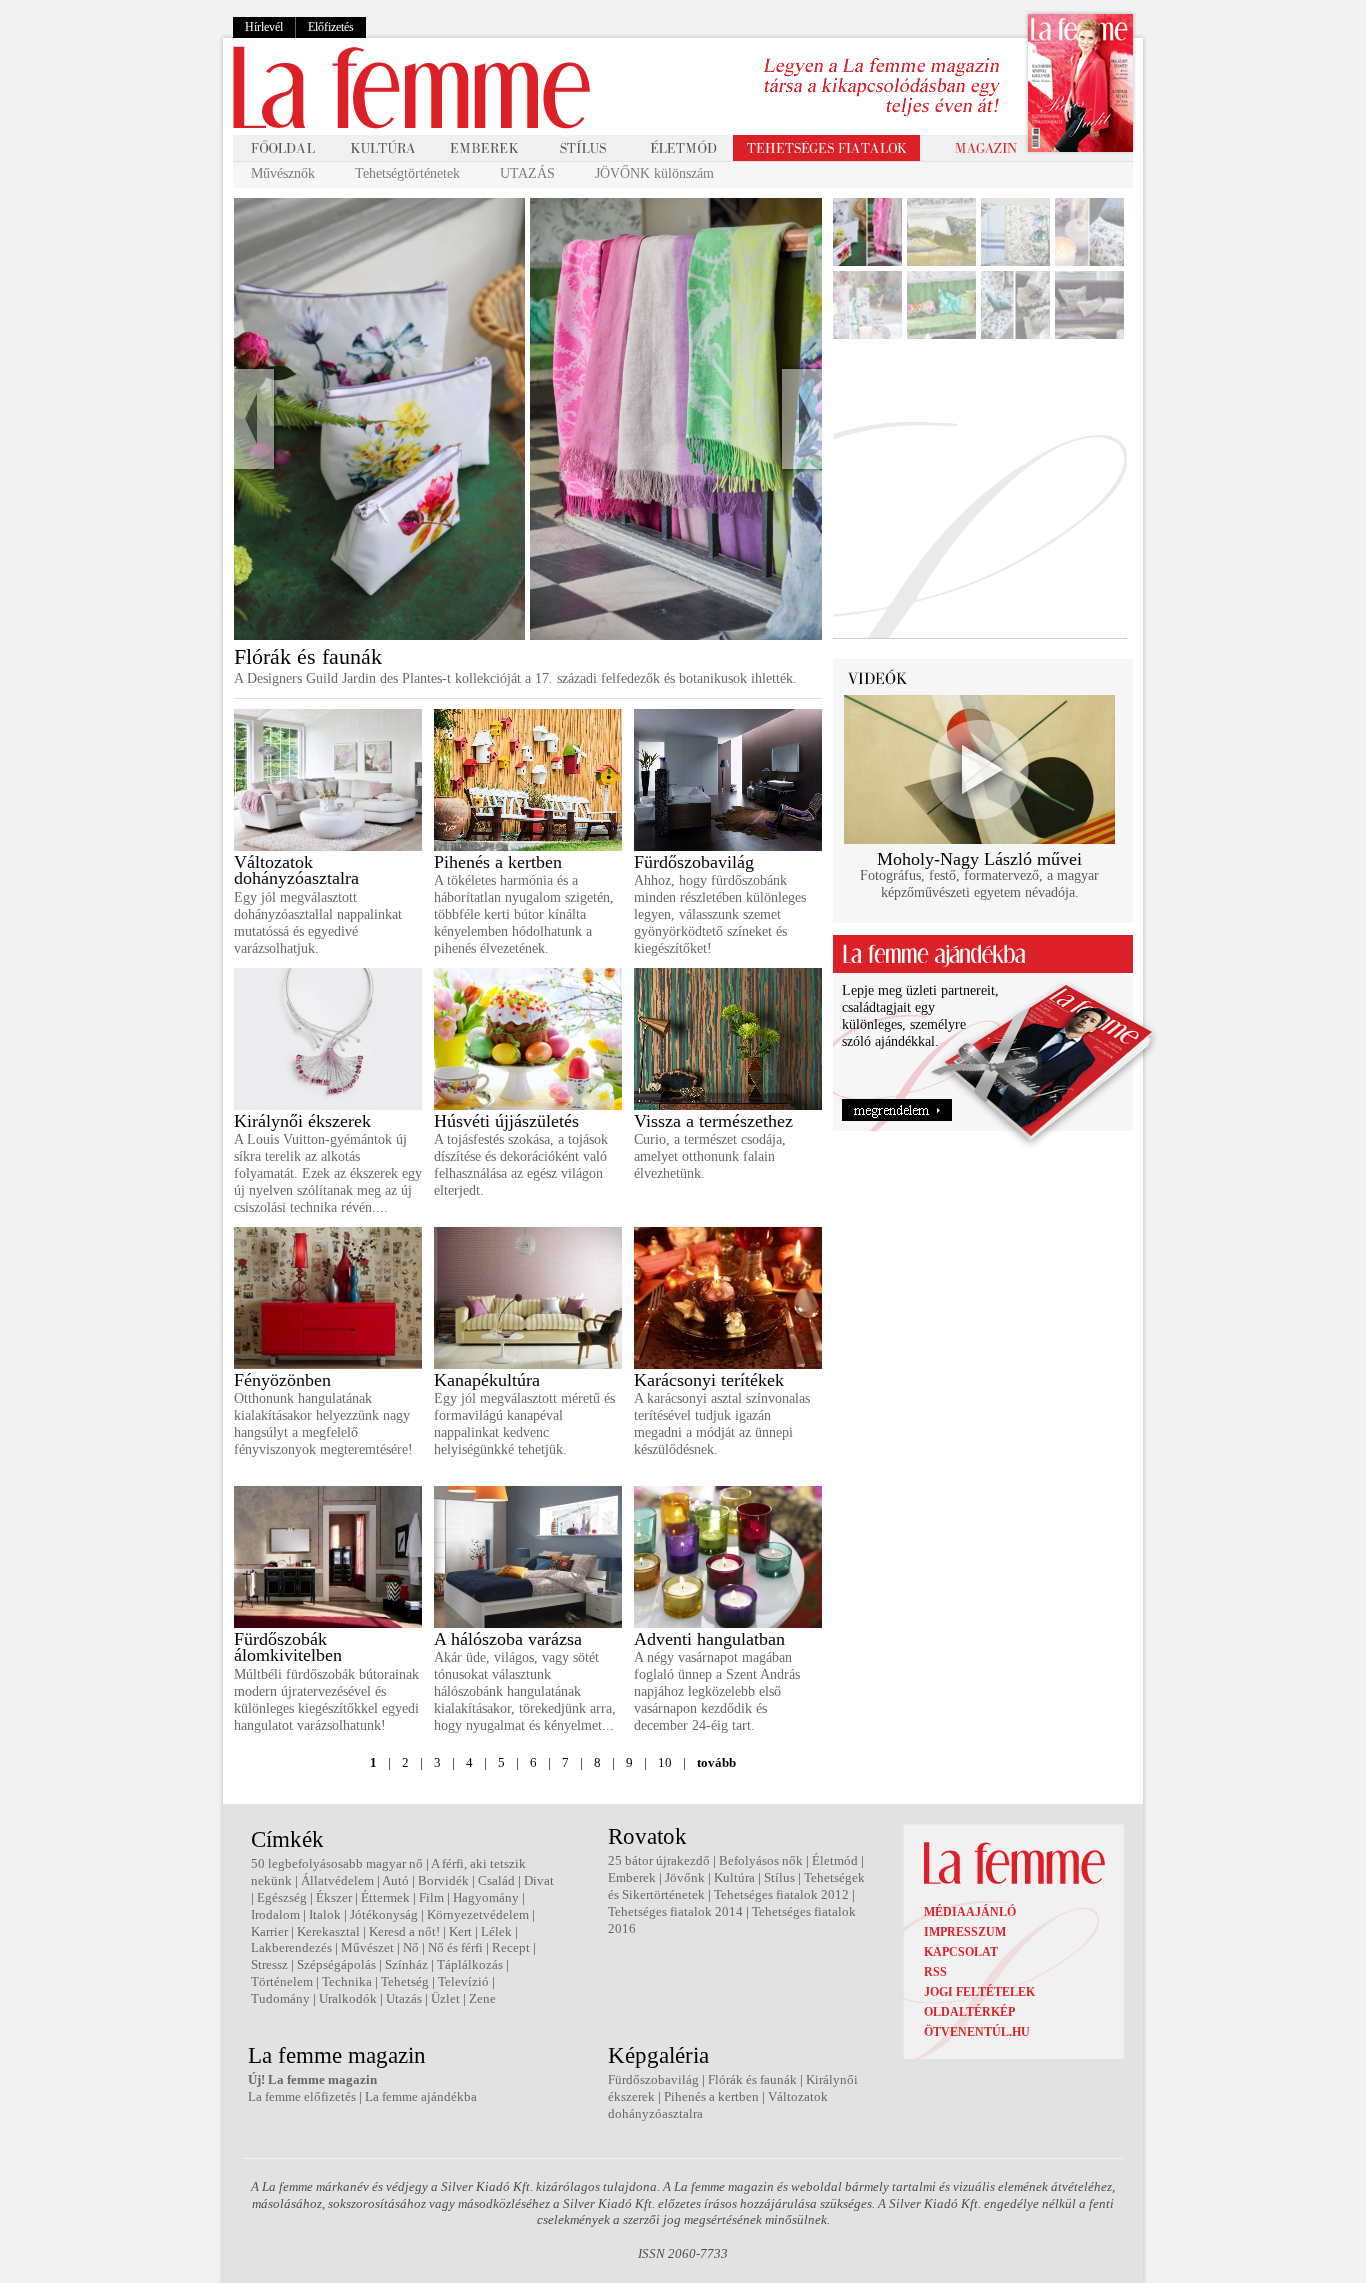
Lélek (496, 1931)
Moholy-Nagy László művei (979, 859)
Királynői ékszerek (302, 1121)
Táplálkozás (470, 1964)
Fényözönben (282, 1380)
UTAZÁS (527, 173)
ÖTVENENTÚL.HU (977, 2032)
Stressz (269, 1964)
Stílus (779, 1877)
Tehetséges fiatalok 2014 (675, 1911)
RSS (935, 1972)
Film (431, 1897)
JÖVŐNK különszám (654, 173)
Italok (325, 1914)
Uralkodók (348, 1998)
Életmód (835, 1860)
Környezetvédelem (478, 1914)
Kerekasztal (328, 1931)
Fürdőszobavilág (694, 862)
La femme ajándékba (421, 2096)
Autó (395, 1880)
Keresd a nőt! (404, 1931)
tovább (716, 1762)
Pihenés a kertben (498, 862)
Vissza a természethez (713, 1121)
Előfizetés (331, 27)
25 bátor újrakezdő (659, 1860)
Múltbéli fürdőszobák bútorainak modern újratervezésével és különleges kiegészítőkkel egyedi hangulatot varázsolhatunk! (326, 1699)
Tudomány (280, 1998)
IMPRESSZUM (965, 1932)
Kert (460, 1931)
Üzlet (445, 1998)
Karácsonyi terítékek (709, 1380)
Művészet (367, 1947)
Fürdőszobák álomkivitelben (288, 1647)
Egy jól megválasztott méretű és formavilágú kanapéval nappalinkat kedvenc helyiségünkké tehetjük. (524, 1423)
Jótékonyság (384, 1914)
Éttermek (385, 1897)
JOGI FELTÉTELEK (979, 1992)
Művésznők (283, 173)
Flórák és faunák (752, 2079)
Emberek (632, 1877)
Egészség (282, 1897)
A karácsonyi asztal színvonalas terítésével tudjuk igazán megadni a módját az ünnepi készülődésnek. (722, 1423)
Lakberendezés (291, 1947)
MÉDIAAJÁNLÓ (970, 1912)
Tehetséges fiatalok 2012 (781, 1894)
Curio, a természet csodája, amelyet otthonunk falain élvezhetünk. (710, 1156)
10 (665, 1762)
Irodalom (275, 1914)
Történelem (282, 1981)
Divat (539, 1880)
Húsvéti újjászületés (506, 1121)
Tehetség (405, 1981)
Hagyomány (486, 1897)
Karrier (269, 1931)
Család (496, 1880)
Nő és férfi (455, 1947)
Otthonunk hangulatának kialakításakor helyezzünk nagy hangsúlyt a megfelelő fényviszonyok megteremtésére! (323, 1423)
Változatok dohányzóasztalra (296, 870)
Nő (411, 1947)
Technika (347, 1981)
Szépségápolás (336, 1964)
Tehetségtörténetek (407, 173)
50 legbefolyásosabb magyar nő (337, 1863)
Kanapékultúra (487, 1380)
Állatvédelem (337, 1880)
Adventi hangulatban (709, 1639)
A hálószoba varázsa (508, 1639)
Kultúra (734, 1877)
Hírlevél (264, 27)
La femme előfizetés (302, 2096)
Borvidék (443, 1880)
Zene (482, 1998)
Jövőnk (685, 1877)
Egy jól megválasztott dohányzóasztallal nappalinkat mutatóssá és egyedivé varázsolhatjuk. (318, 922)
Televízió (463, 1981)
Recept (511, 1947)
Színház (406, 1964)
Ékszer (334, 1897)
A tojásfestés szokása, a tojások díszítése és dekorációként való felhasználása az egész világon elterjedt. (521, 1164)
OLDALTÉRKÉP (969, 2012)
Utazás (404, 1998)
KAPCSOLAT (961, 1952)
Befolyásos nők (761, 1860)
